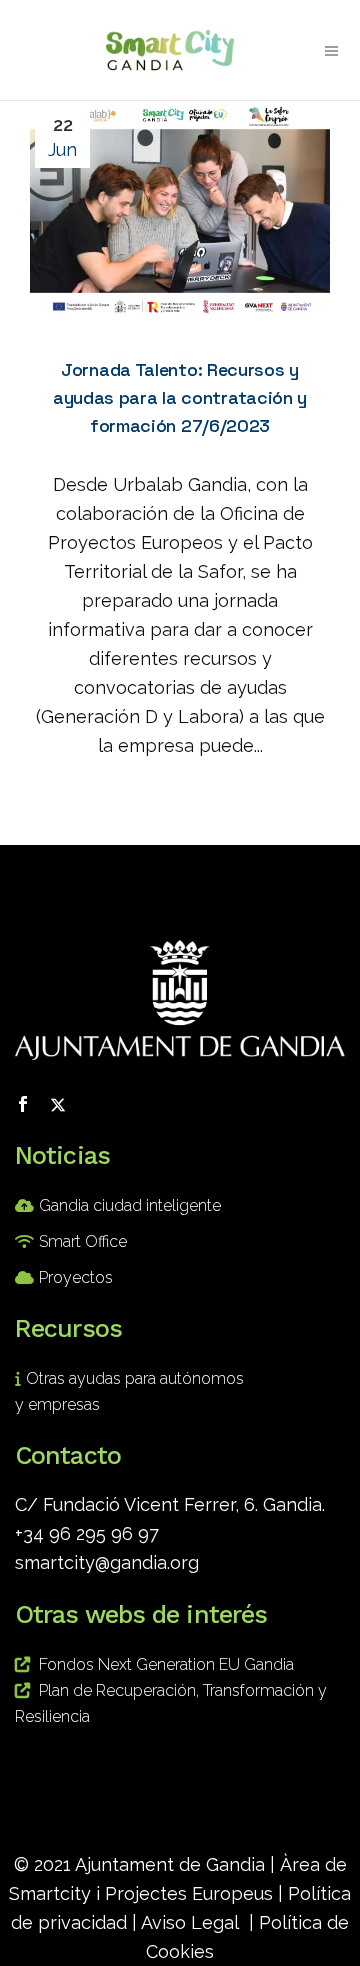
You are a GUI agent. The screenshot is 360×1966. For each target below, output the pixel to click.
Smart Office (83, 1241)
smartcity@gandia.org (107, 1562)
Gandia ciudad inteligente (130, 1205)
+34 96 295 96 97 (87, 1533)
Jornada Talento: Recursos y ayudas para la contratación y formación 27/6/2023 (180, 397)
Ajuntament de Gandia (170, 1864)
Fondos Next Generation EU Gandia (166, 1664)
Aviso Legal (190, 1922)
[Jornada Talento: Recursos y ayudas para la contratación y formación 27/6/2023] (180, 211)
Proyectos (76, 1277)
